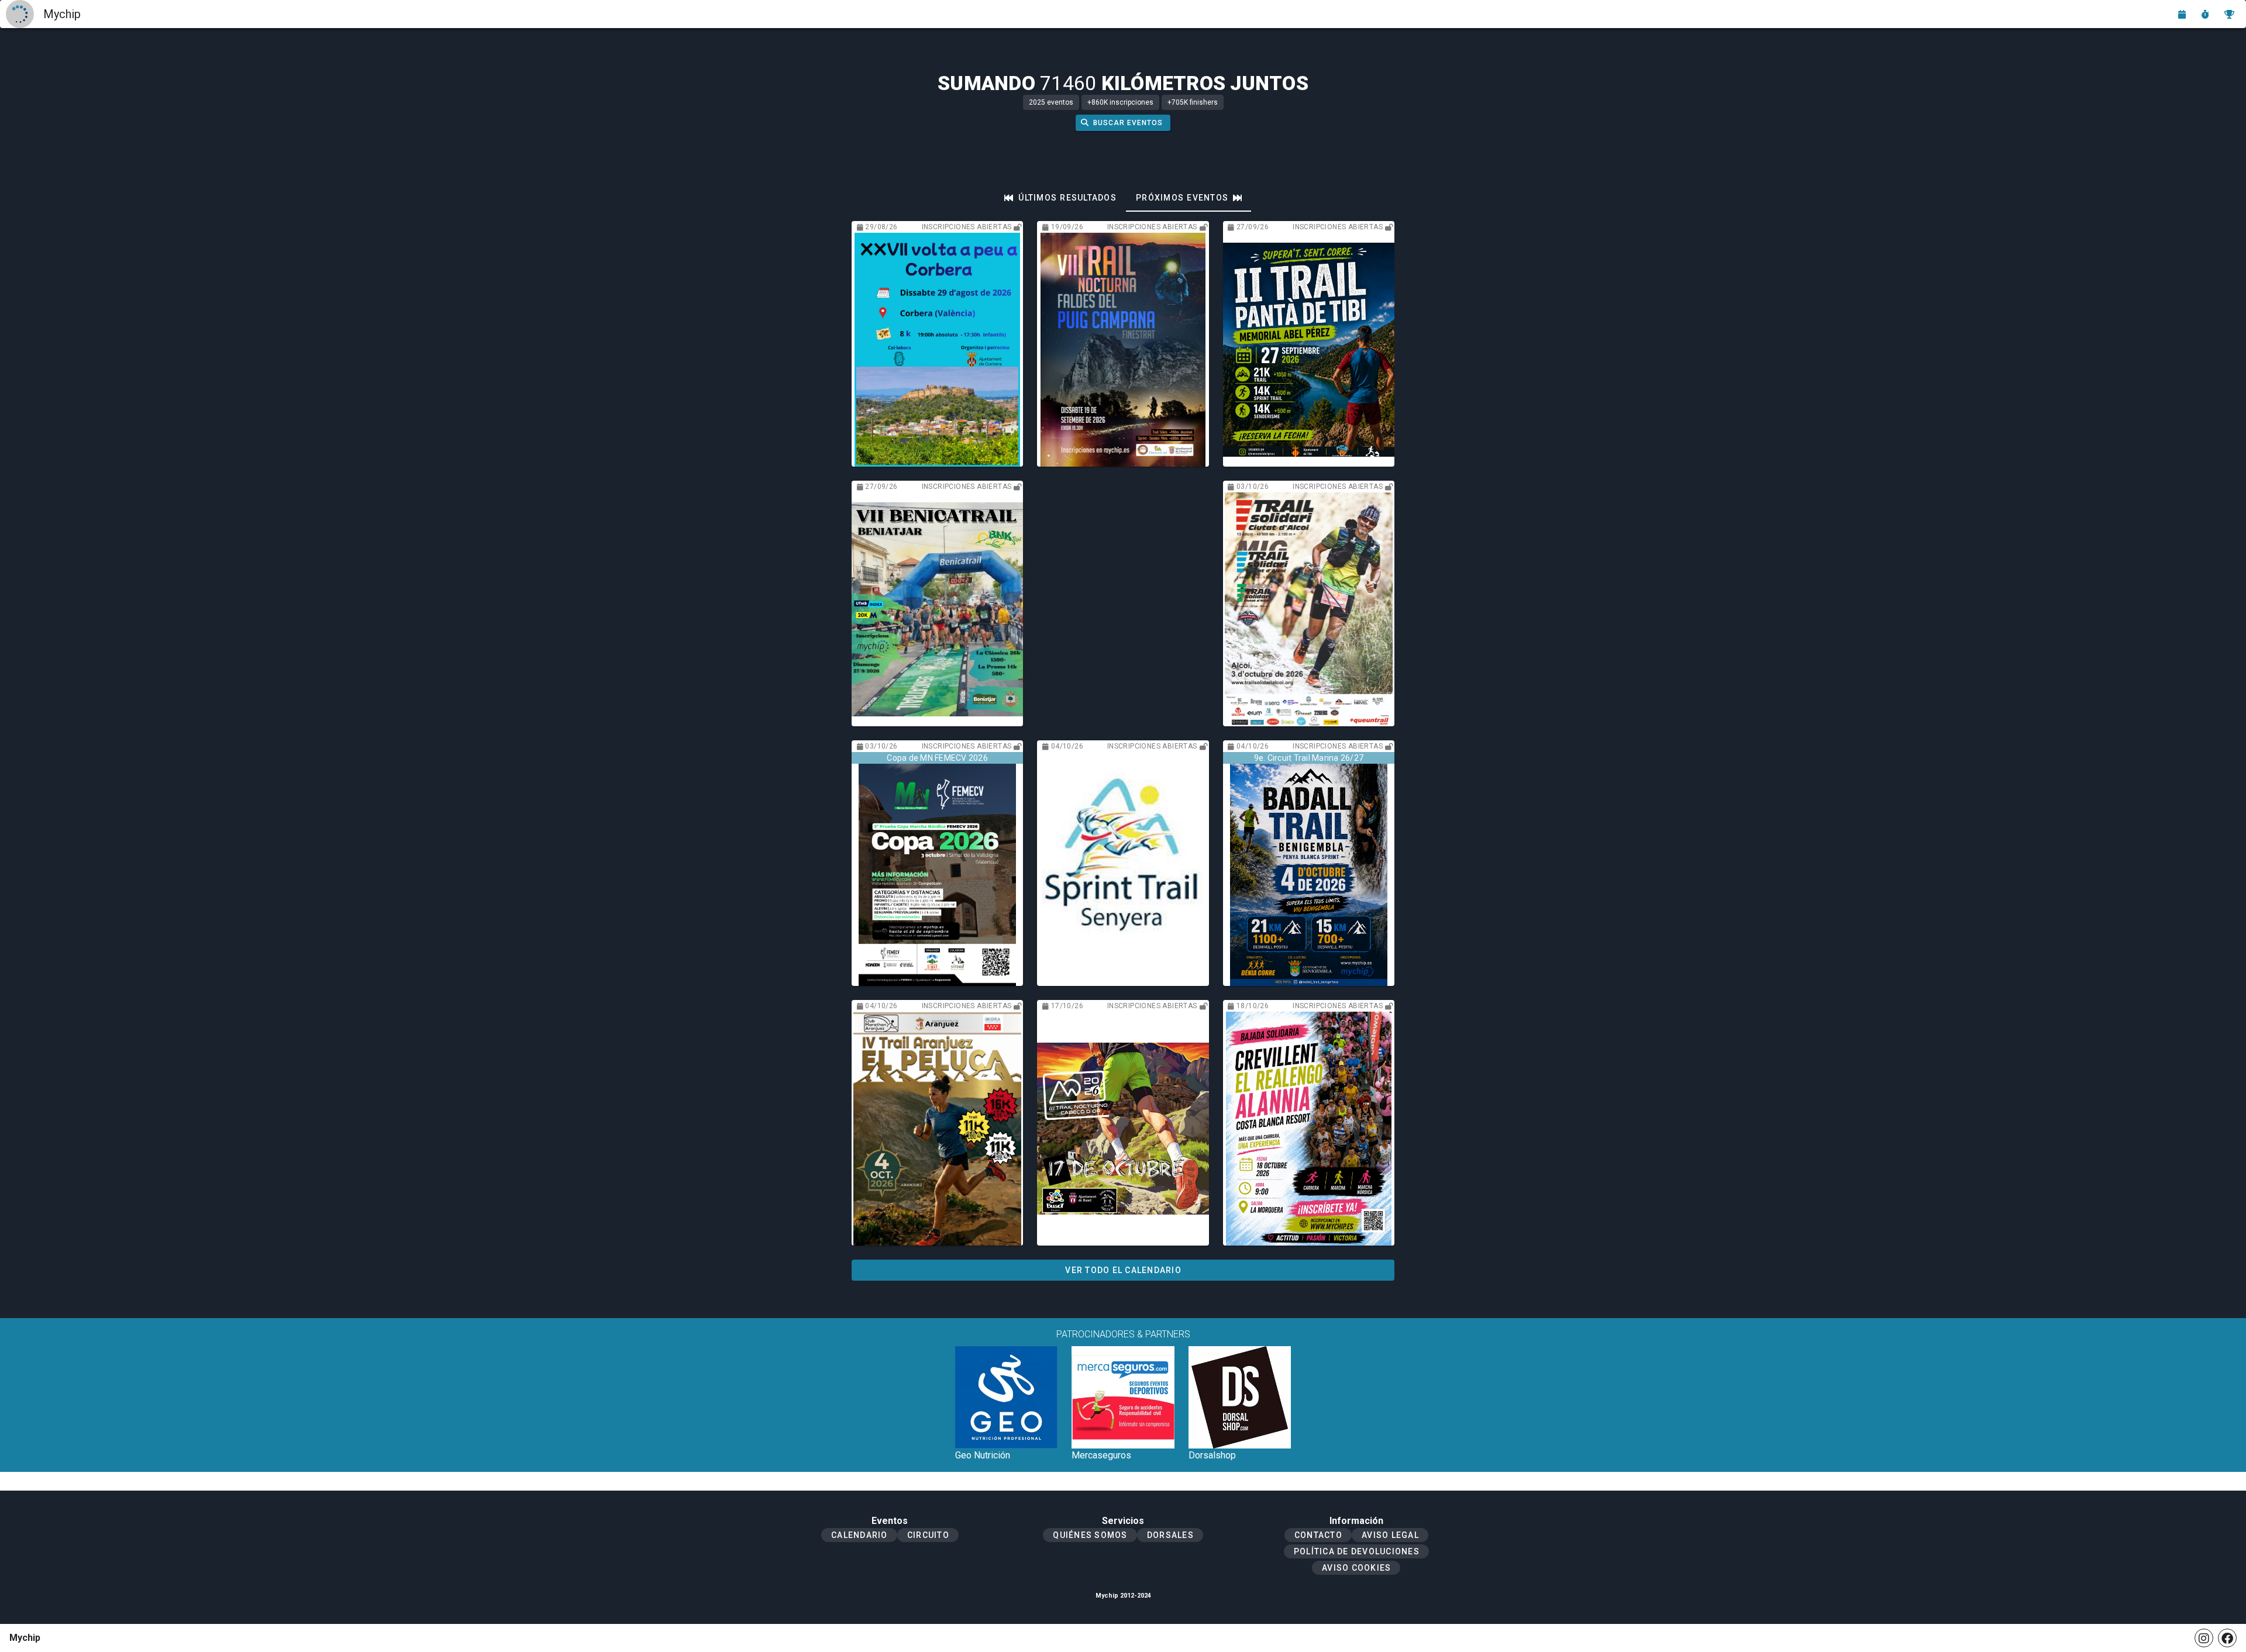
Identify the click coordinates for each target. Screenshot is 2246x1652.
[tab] (1060, 198)
